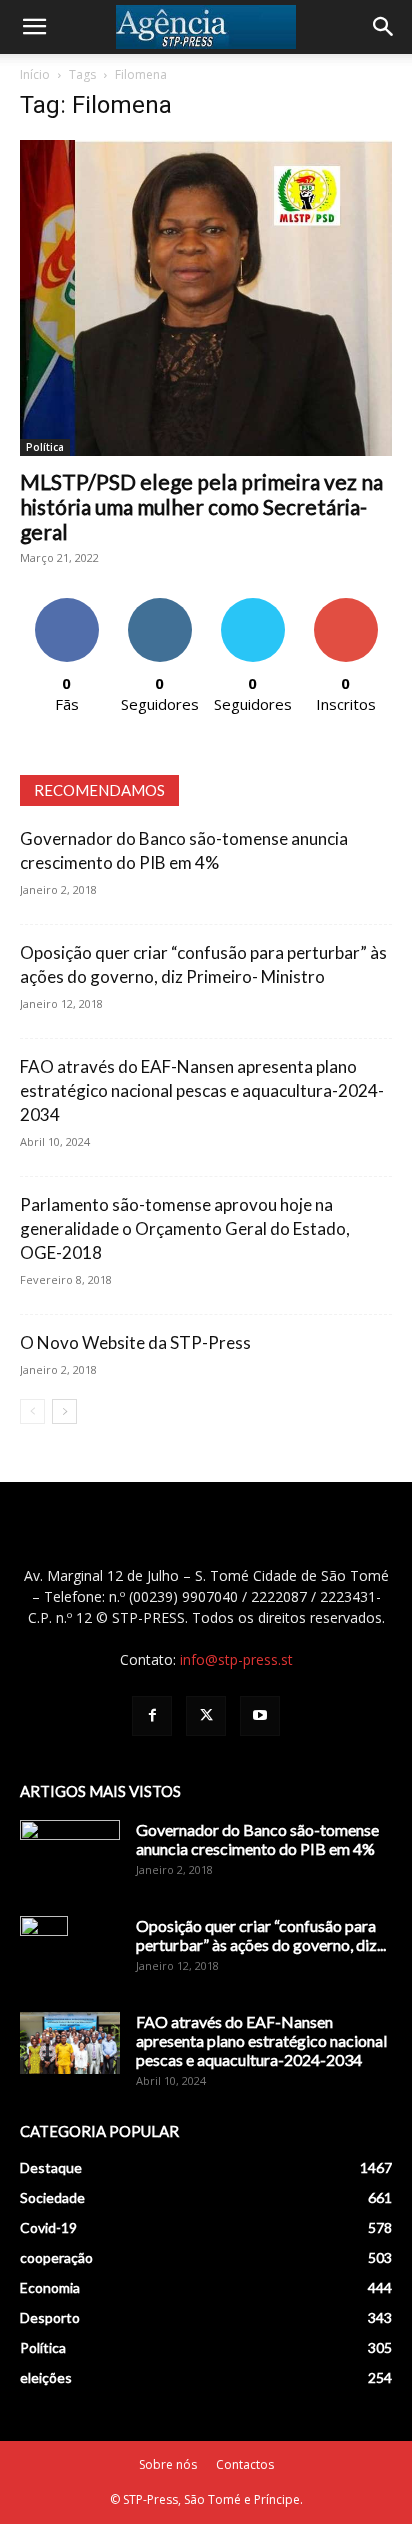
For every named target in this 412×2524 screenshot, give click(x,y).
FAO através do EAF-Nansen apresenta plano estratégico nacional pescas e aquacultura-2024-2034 (202, 1090)
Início (35, 74)
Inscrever (346, 605)
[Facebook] (152, 1716)
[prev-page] (32, 1411)
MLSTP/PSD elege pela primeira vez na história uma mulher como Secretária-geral (201, 506)
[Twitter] (206, 1716)
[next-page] (64, 1411)
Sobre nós (168, 2464)
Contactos (245, 2464)
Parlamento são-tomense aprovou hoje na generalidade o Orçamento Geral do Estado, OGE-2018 (185, 1228)
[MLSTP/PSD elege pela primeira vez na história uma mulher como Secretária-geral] (206, 298)
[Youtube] (260, 1716)
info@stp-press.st (236, 1659)
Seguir (159, 605)
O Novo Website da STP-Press (135, 1342)
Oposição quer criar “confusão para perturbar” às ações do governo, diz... (261, 1935)
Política (45, 447)
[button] (34, 27)
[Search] (384, 27)
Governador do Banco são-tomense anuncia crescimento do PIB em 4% (257, 1839)
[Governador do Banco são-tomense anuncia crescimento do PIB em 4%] (70, 1855)
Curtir (67, 605)
